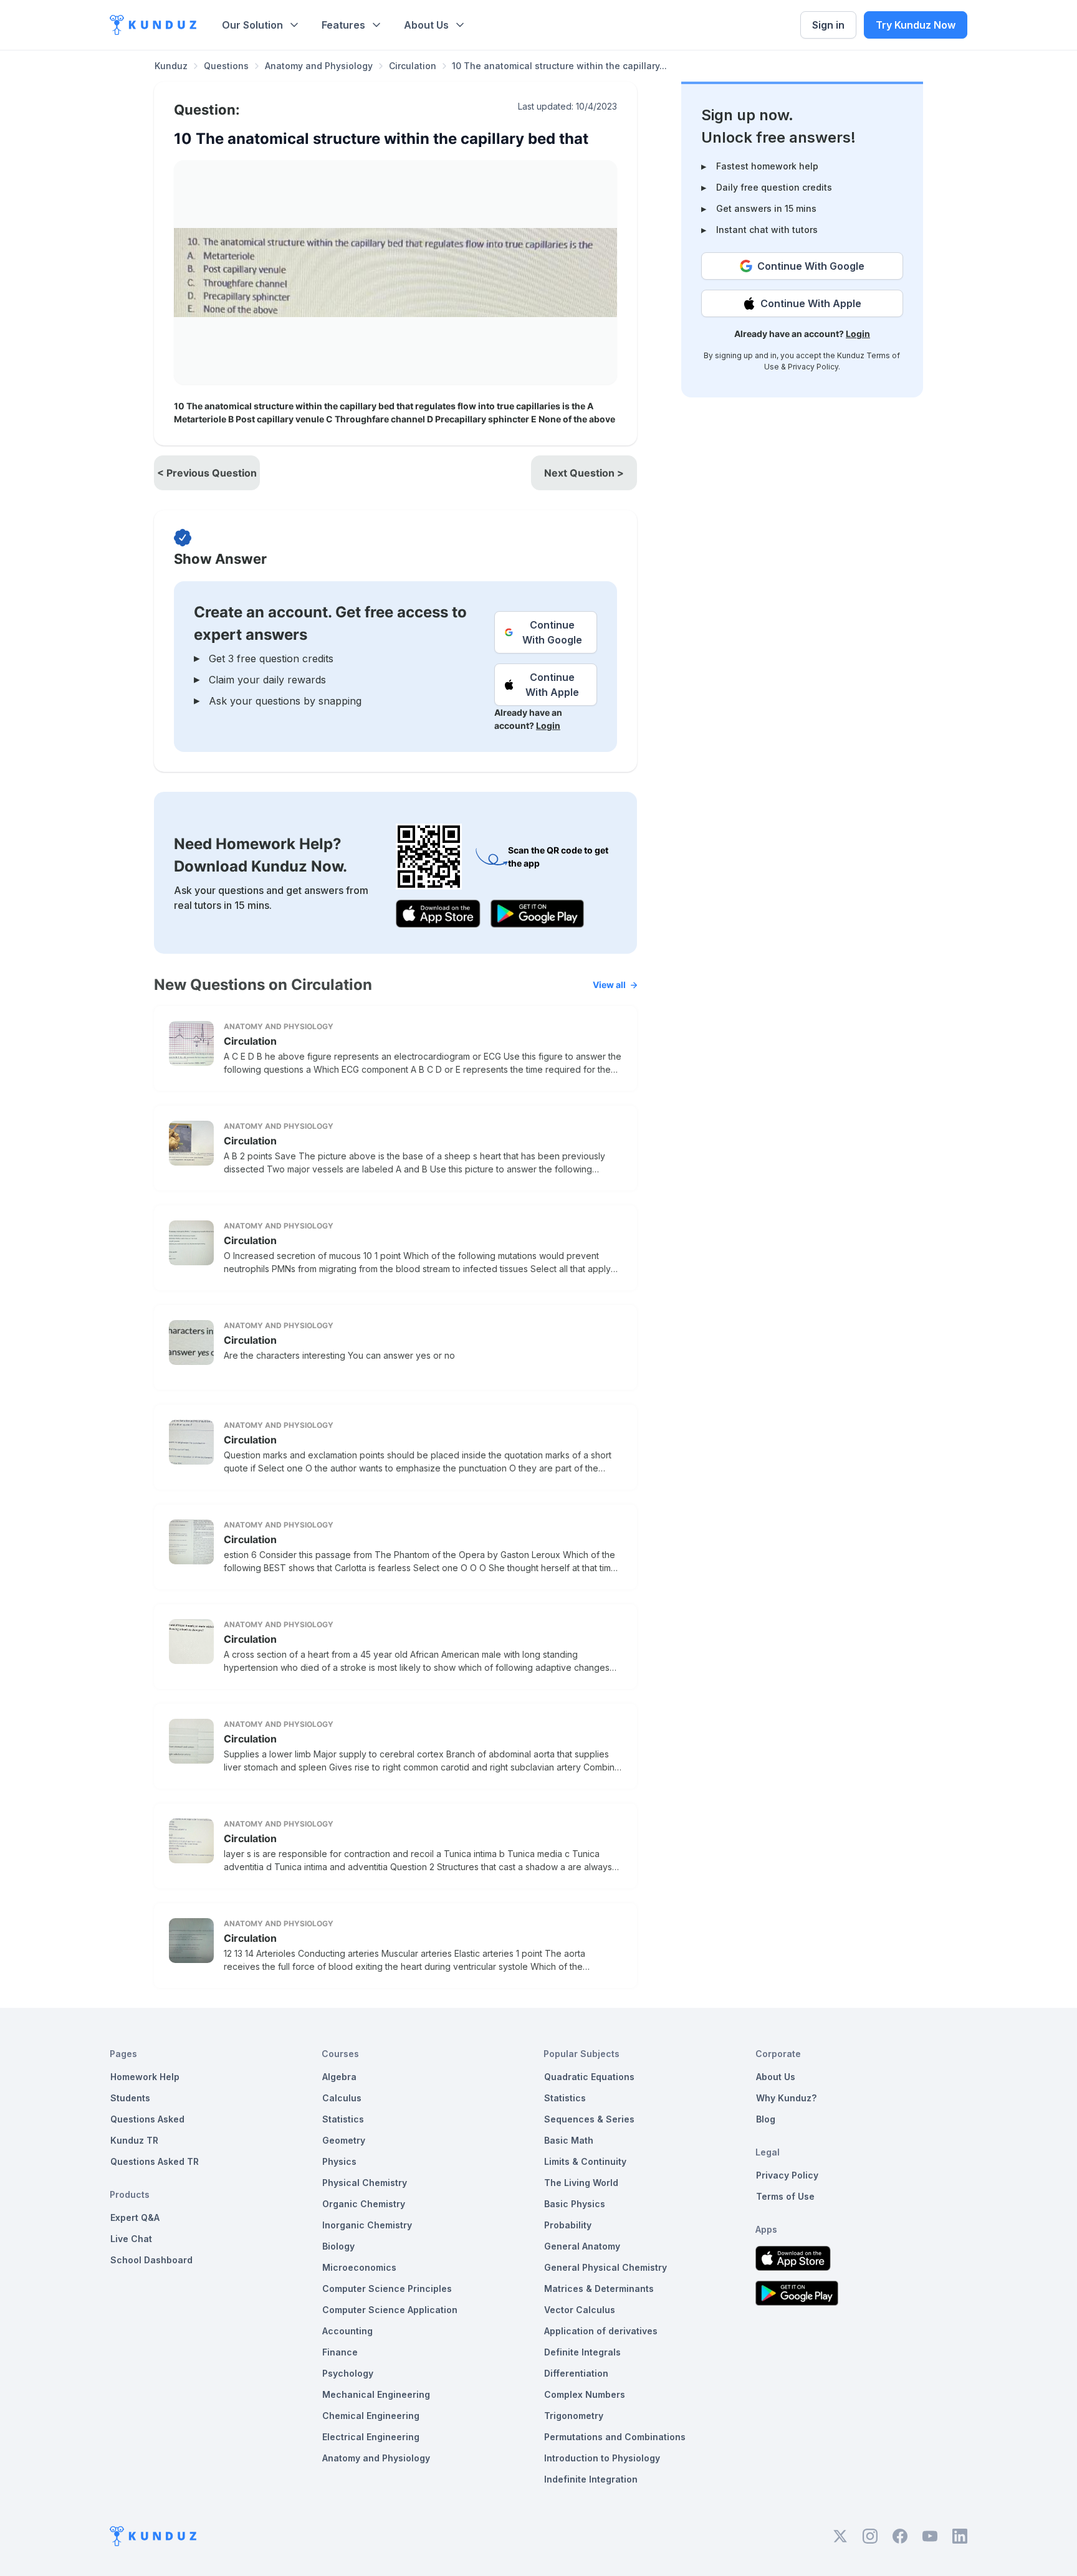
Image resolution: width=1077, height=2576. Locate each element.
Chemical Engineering (371, 2416)
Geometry (344, 2140)
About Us (426, 25)
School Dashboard (151, 2260)
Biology (338, 2246)
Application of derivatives (601, 2331)
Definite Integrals (582, 2352)
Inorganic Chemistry (367, 2225)
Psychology (348, 2373)
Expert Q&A (135, 2217)
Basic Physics (575, 2204)
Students (130, 2098)
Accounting (347, 2331)
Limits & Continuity (585, 2161)
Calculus (342, 2098)
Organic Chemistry (364, 2204)
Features (343, 25)
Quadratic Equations (589, 2077)
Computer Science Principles (387, 2288)
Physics (339, 2161)
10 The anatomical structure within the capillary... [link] (559, 66)
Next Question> (584, 473)
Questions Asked (147, 2119)
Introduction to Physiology (602, 2458)
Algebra (339, 2077)
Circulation (413, 66)
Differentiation (576, 2373)
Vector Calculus (580, 2310)
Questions (226, 66)
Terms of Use (785, 2196)
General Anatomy (582, 2246)
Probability (568, 2225)
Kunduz (171, 66)
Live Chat (131, 2239)
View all (609, 985)
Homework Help (145, 2077)
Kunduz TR (134, 2140)
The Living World (581, 2183)
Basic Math (569, 2140)
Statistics (343, 2119)
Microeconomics (359, 2267)
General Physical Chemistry (606, 2267)
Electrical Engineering (371, 2437)
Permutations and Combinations (615, 2437)
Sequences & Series (589, 2119)
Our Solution (252, 25)
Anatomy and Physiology (319, 66)
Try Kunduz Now (916, 25)
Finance (340, 2352)
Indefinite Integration (591, 2479)
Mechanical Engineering (376, 2394)
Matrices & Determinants (599, 2288)
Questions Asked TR (155, 2161)
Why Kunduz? (786, 2098)
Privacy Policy (813, 367)
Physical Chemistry (365, 2183)
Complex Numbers (585, 2394)
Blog (766, 2119)
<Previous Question (207, 473)
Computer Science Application (390, 2310)
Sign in (828, 25)
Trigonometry (574, 2416)
